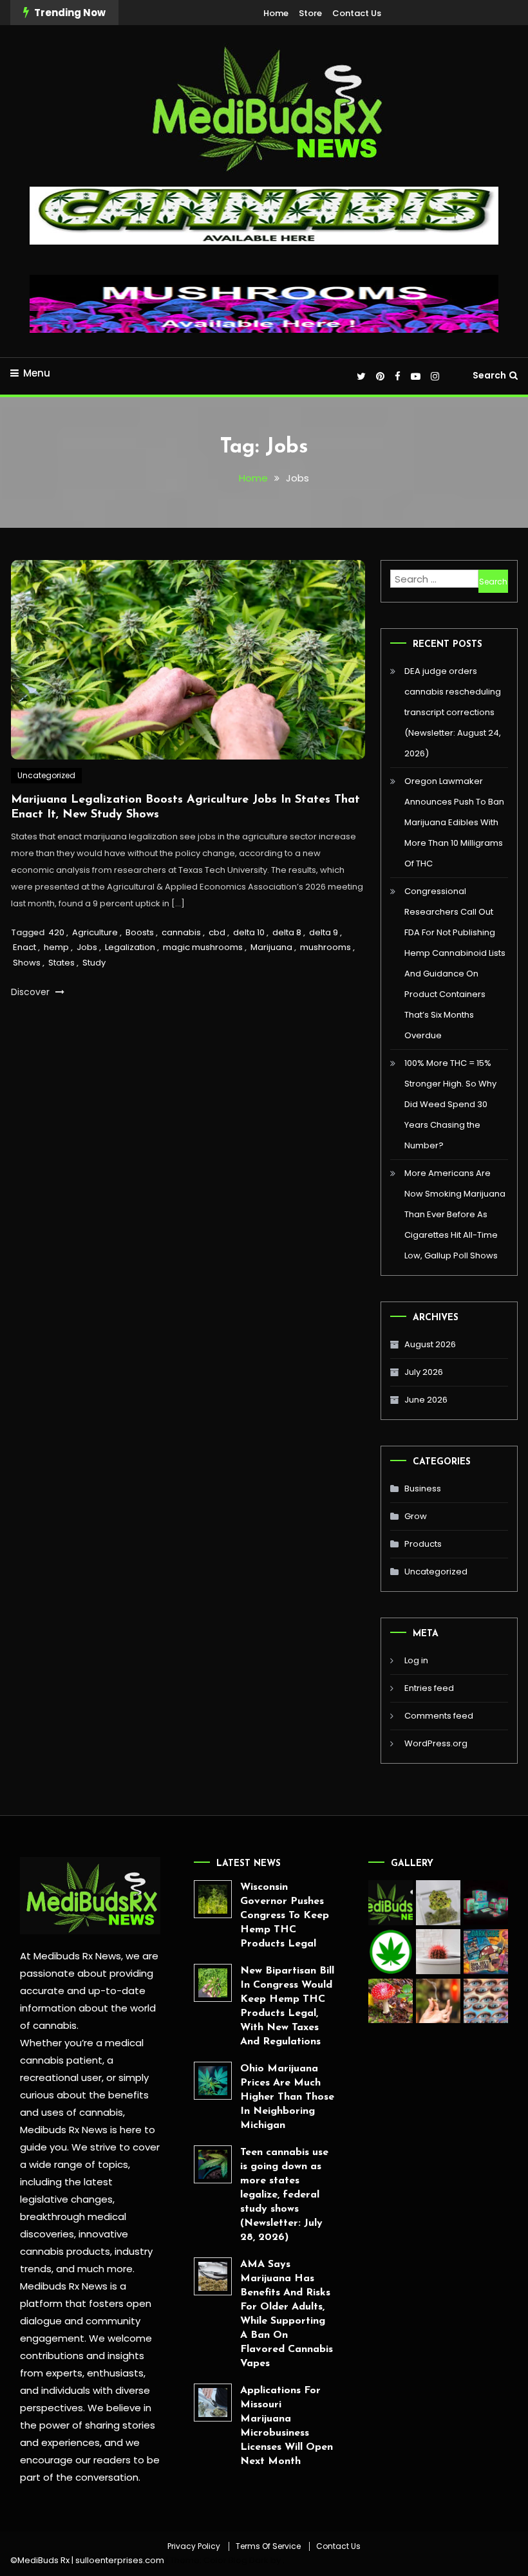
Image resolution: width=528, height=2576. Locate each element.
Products (423, 1544)
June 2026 (426, 1400)
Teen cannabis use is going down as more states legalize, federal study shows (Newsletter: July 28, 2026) (284, 2195)
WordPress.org (436, 1743)
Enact (24, 947)
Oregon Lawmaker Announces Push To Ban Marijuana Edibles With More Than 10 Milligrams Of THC (454, 822)
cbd (217, 932)
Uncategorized (46, 775)
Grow (416, 1516)
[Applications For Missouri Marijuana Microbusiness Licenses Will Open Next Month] (213, 2403)
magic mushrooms (203, 947)
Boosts (140, 932)
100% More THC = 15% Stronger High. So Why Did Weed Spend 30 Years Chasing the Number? (450, 1104)
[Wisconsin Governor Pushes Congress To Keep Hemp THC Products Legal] (213, 1899)
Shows (27, 963)
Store (310, 13)
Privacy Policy (194, 2546)
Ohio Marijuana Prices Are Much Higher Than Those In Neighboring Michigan (287, 2097)
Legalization (130, 947)
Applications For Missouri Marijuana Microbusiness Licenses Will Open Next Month (287, 2426)
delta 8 (287, 932)
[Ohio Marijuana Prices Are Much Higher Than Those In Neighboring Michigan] (213, 2081)
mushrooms (325, 947)
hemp (56, 947)
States (61, 963)
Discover (32, 992)
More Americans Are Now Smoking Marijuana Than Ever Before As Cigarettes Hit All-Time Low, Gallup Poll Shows (455, 1214)
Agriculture (95, 932)
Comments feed (439, 1716)
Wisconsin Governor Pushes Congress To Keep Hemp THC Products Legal (285, 1916)
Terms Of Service (268, 2546)
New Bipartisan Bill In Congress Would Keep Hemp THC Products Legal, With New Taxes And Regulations (287, 2006)
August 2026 (430, 1344)
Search (489, 375)
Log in (416, 1660)
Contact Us (357, 13)
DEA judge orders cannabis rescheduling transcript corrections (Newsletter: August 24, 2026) (453, 712)
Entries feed (429, 1688)
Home (276, 13)
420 (56, 932)
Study (94, 963)
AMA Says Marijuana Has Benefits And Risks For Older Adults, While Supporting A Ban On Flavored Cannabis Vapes (287, 2314)
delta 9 (324, 932)
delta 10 (249, 932)
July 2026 (424, 1372)
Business (423, 1489)
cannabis (181, 932)
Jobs (87, 947)
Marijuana (271, 947)
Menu (37, 373)
